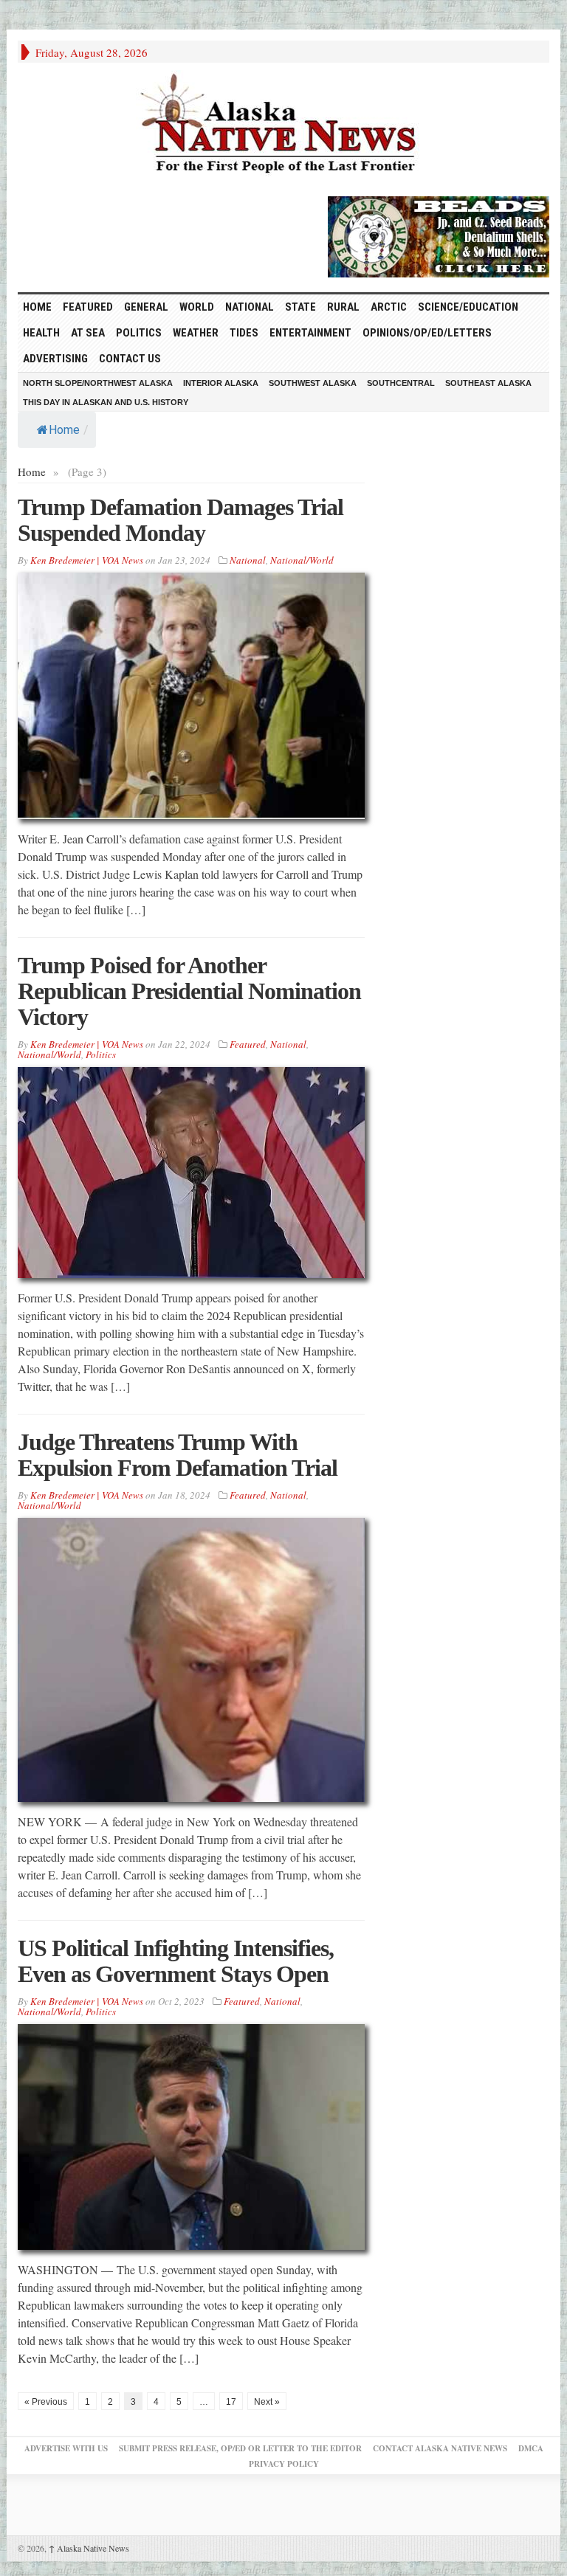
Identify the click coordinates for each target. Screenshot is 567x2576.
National (250, 307)
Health (41, 333)
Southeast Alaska (488, 383)
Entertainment (310, 333)
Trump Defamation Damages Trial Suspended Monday (181, 520)
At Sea (88, 333)
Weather (196, 333)
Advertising (55, 359)
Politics (139, 333)
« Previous (46, 2402)
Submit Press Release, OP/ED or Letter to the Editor (240, 2448)
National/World (302, 560)
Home (64, 430)
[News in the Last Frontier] (283, 125)
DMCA (531, 2448)
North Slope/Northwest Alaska (98, 383)
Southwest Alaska (313, 383)
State (300, 307)
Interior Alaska (221, 383)
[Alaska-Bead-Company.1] (439, 235)
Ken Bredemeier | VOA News (87, 560)
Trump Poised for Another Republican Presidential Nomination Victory (189, 991)
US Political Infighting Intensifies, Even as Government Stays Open (176, 1961)
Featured (88, 307)
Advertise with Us (66, 2448)
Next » (267, 2402)
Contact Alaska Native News (440, 2448)
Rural (343, 307)
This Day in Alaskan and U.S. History (106, 402)
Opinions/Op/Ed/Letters (427, 333)
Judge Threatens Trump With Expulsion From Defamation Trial (178, 1455)
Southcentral (401, 383)
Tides (244, 333)
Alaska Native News (89, 2548)
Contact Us (130, 359)
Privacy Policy (284, 2464)
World (197, 307)
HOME (37, 307)
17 (231, 2402)
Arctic (389, 307)
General (146, 307)
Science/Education (468, 307)
